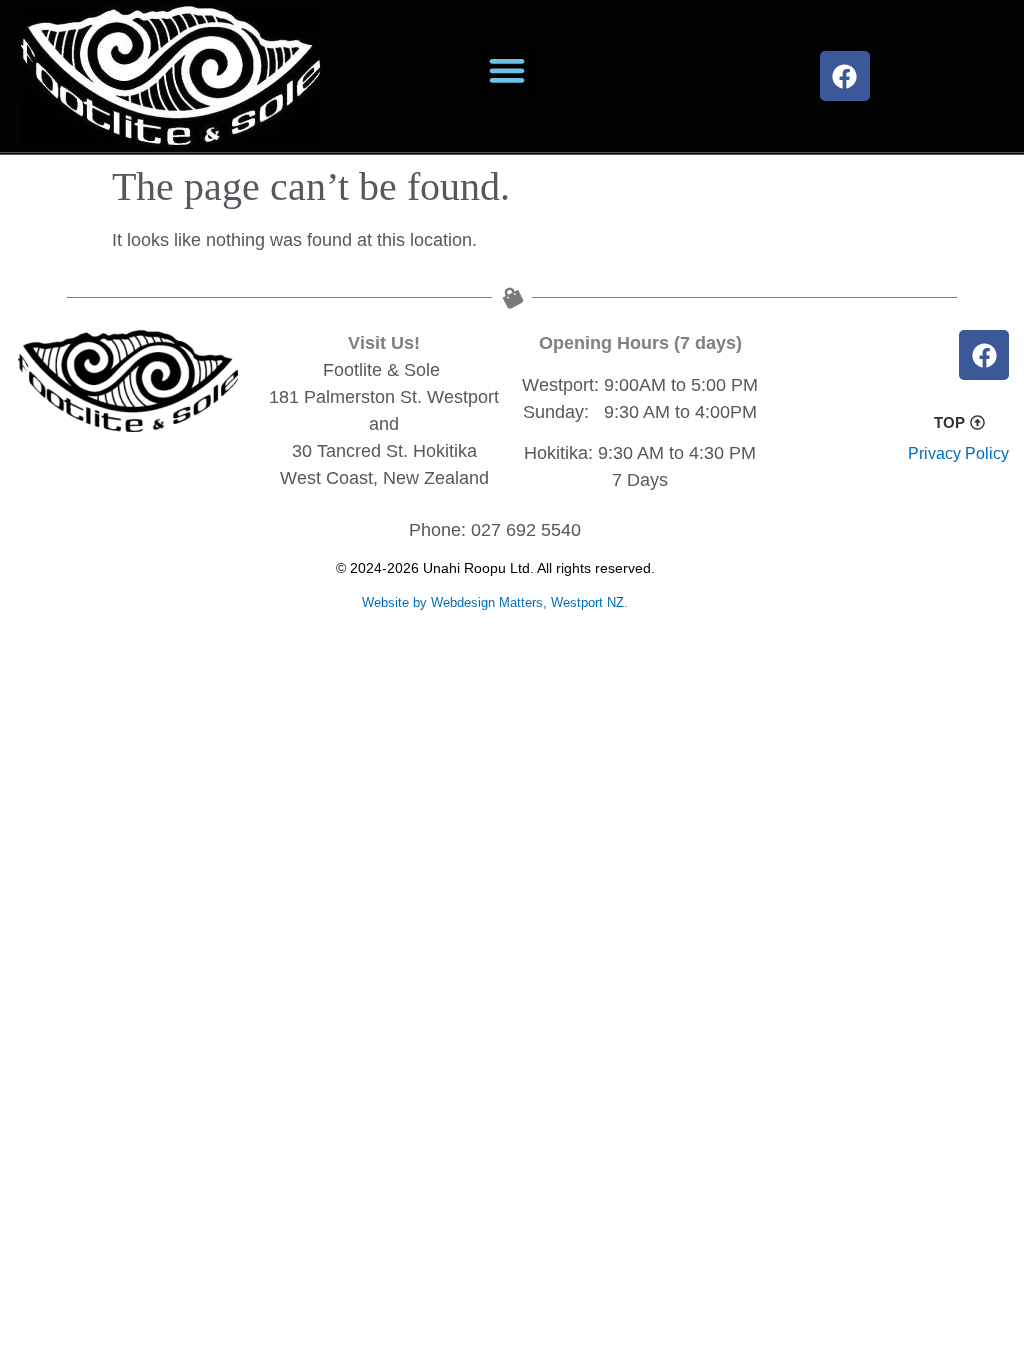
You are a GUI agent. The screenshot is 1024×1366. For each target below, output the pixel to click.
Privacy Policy (958, 453)
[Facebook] (845, 76)
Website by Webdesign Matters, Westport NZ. (495, 602)
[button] (506, 70)
